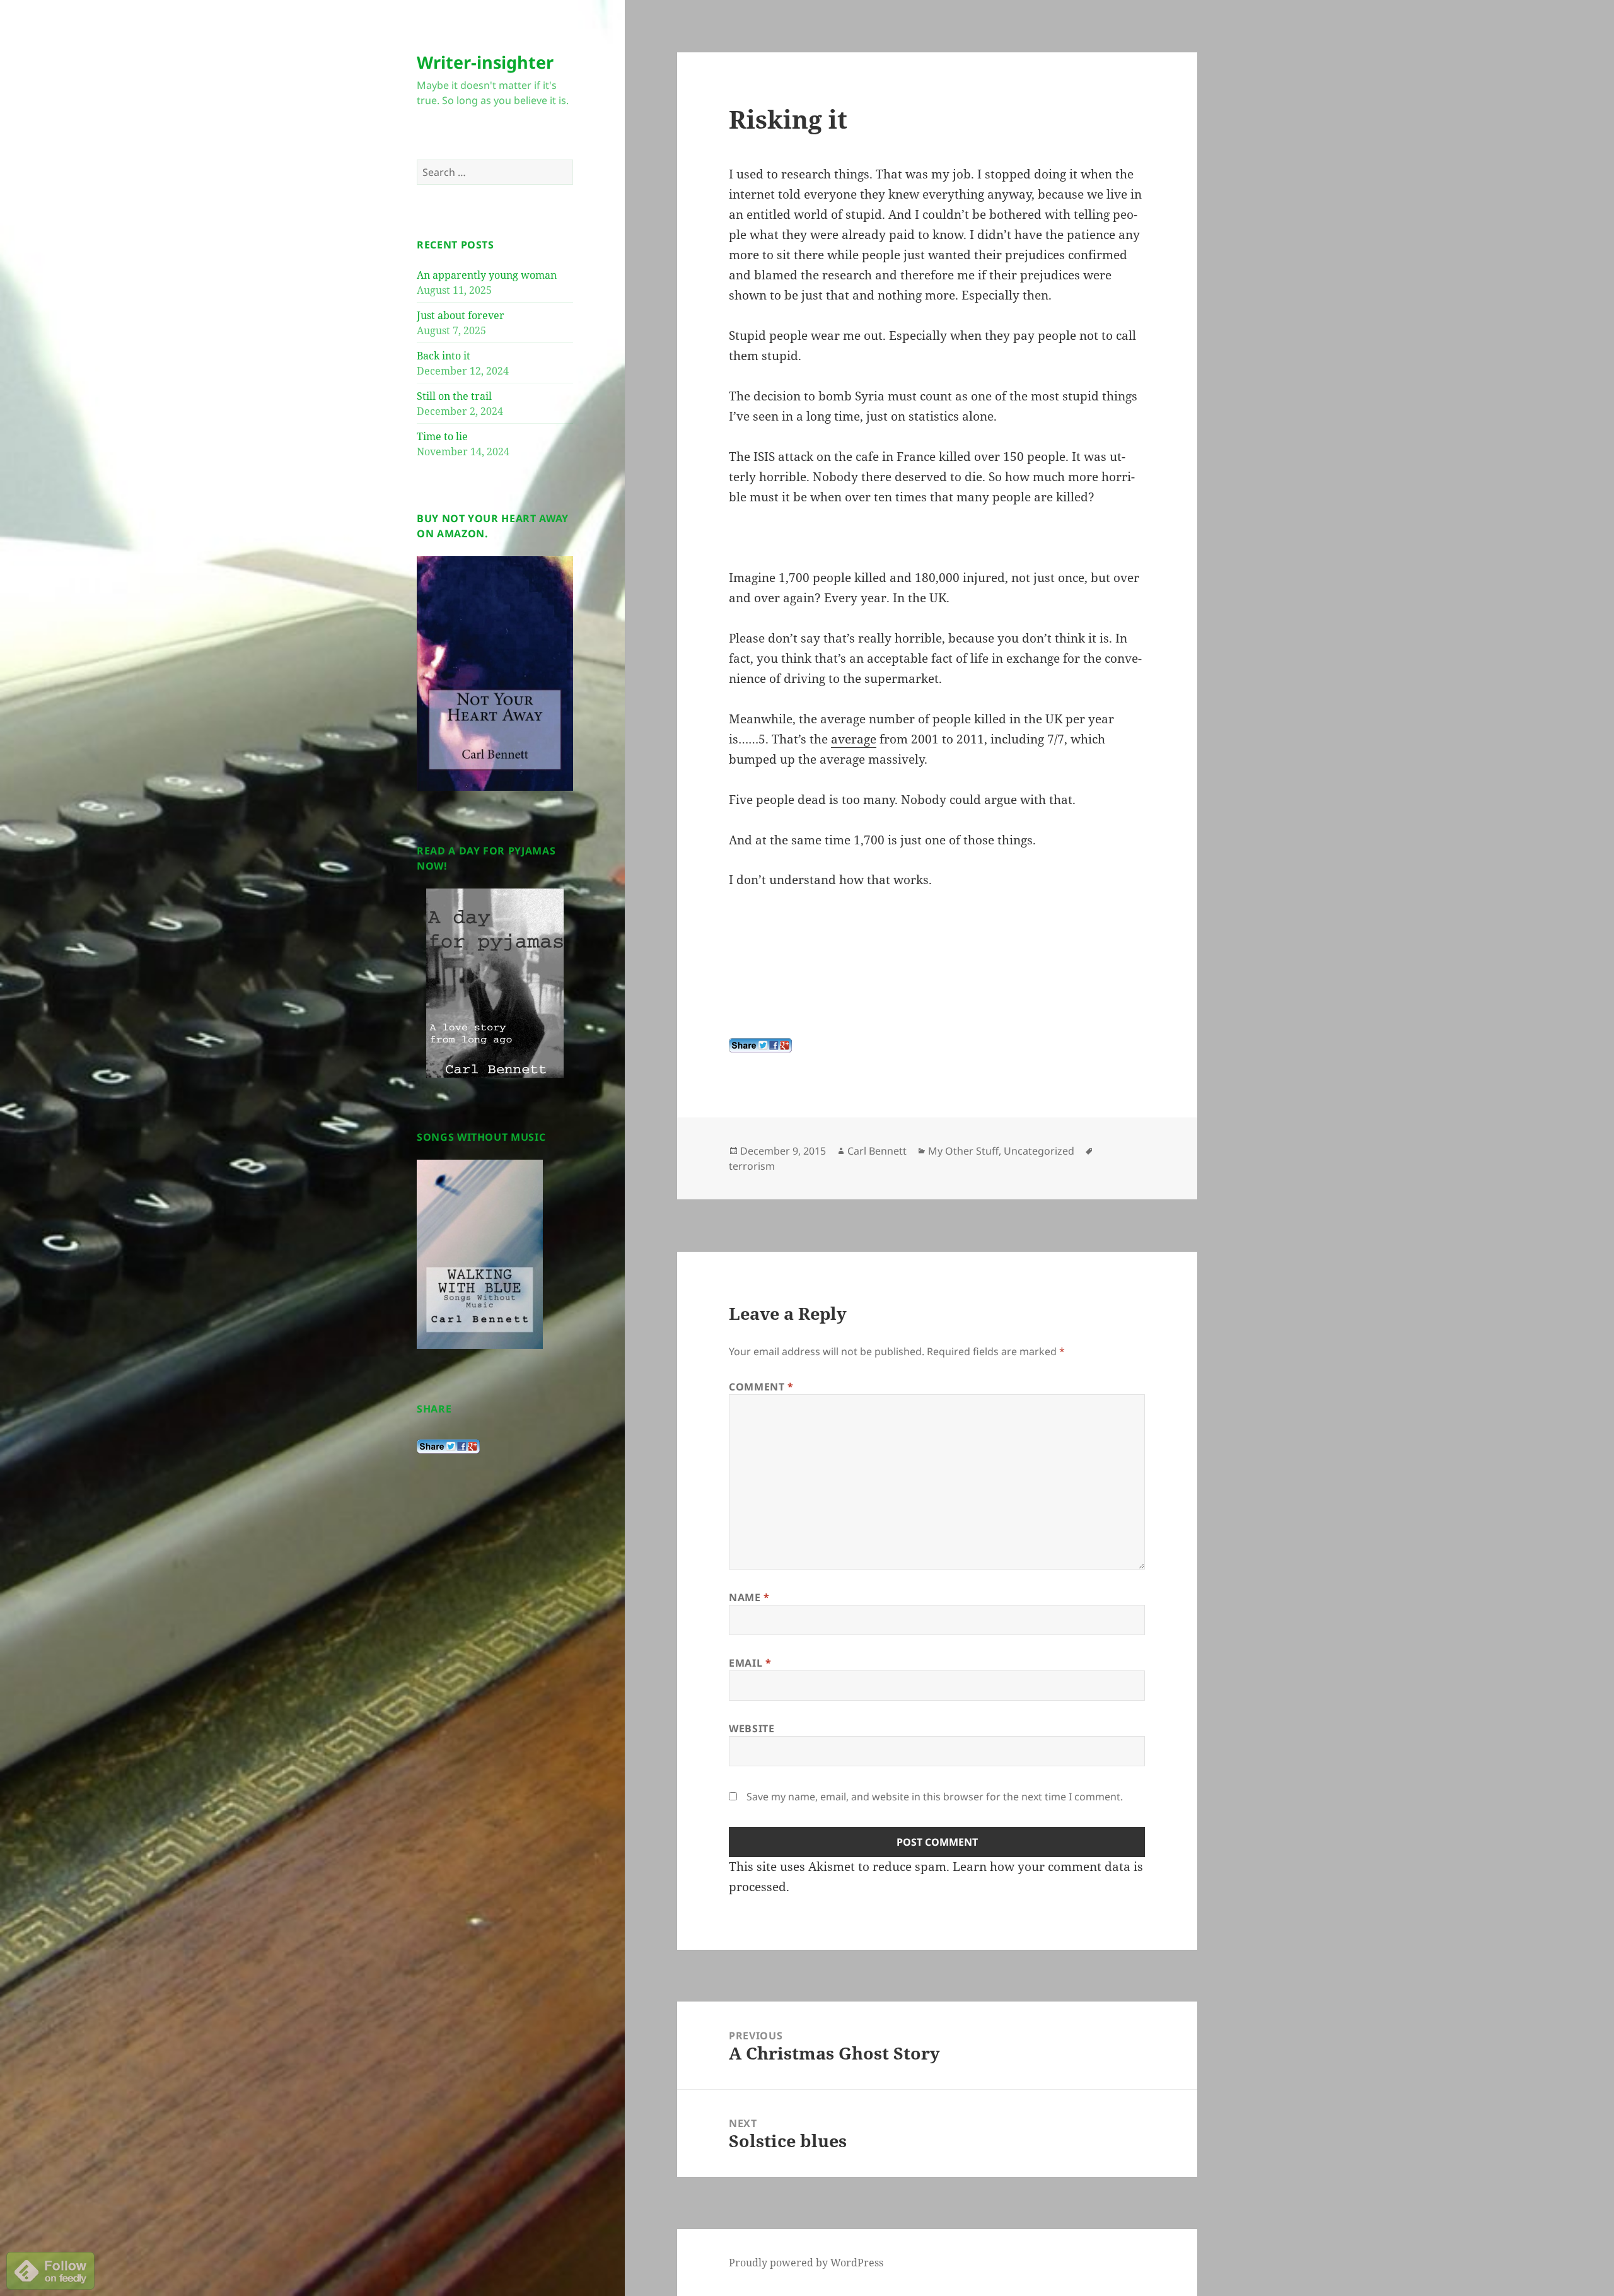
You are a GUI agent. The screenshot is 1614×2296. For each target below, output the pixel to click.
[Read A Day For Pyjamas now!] (495, 983)
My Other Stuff (963, 1151)
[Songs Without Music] (480, 1254)
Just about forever (461, 315)
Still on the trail (454, 396)
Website (752, 1728)
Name (749, 1597)
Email (750, 1663)
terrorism (752, 1166)
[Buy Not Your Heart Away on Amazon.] (495, 673)
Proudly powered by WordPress (806, 2263)
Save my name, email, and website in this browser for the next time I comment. (935, 1797)
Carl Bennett (877, 1151)
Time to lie (442, 436)
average (854, 739)
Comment (761, 1387)
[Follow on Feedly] (50, 2270)
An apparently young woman (487, 275)
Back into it (444, 356)
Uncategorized (1039, 1151)
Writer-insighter (485, 62)
